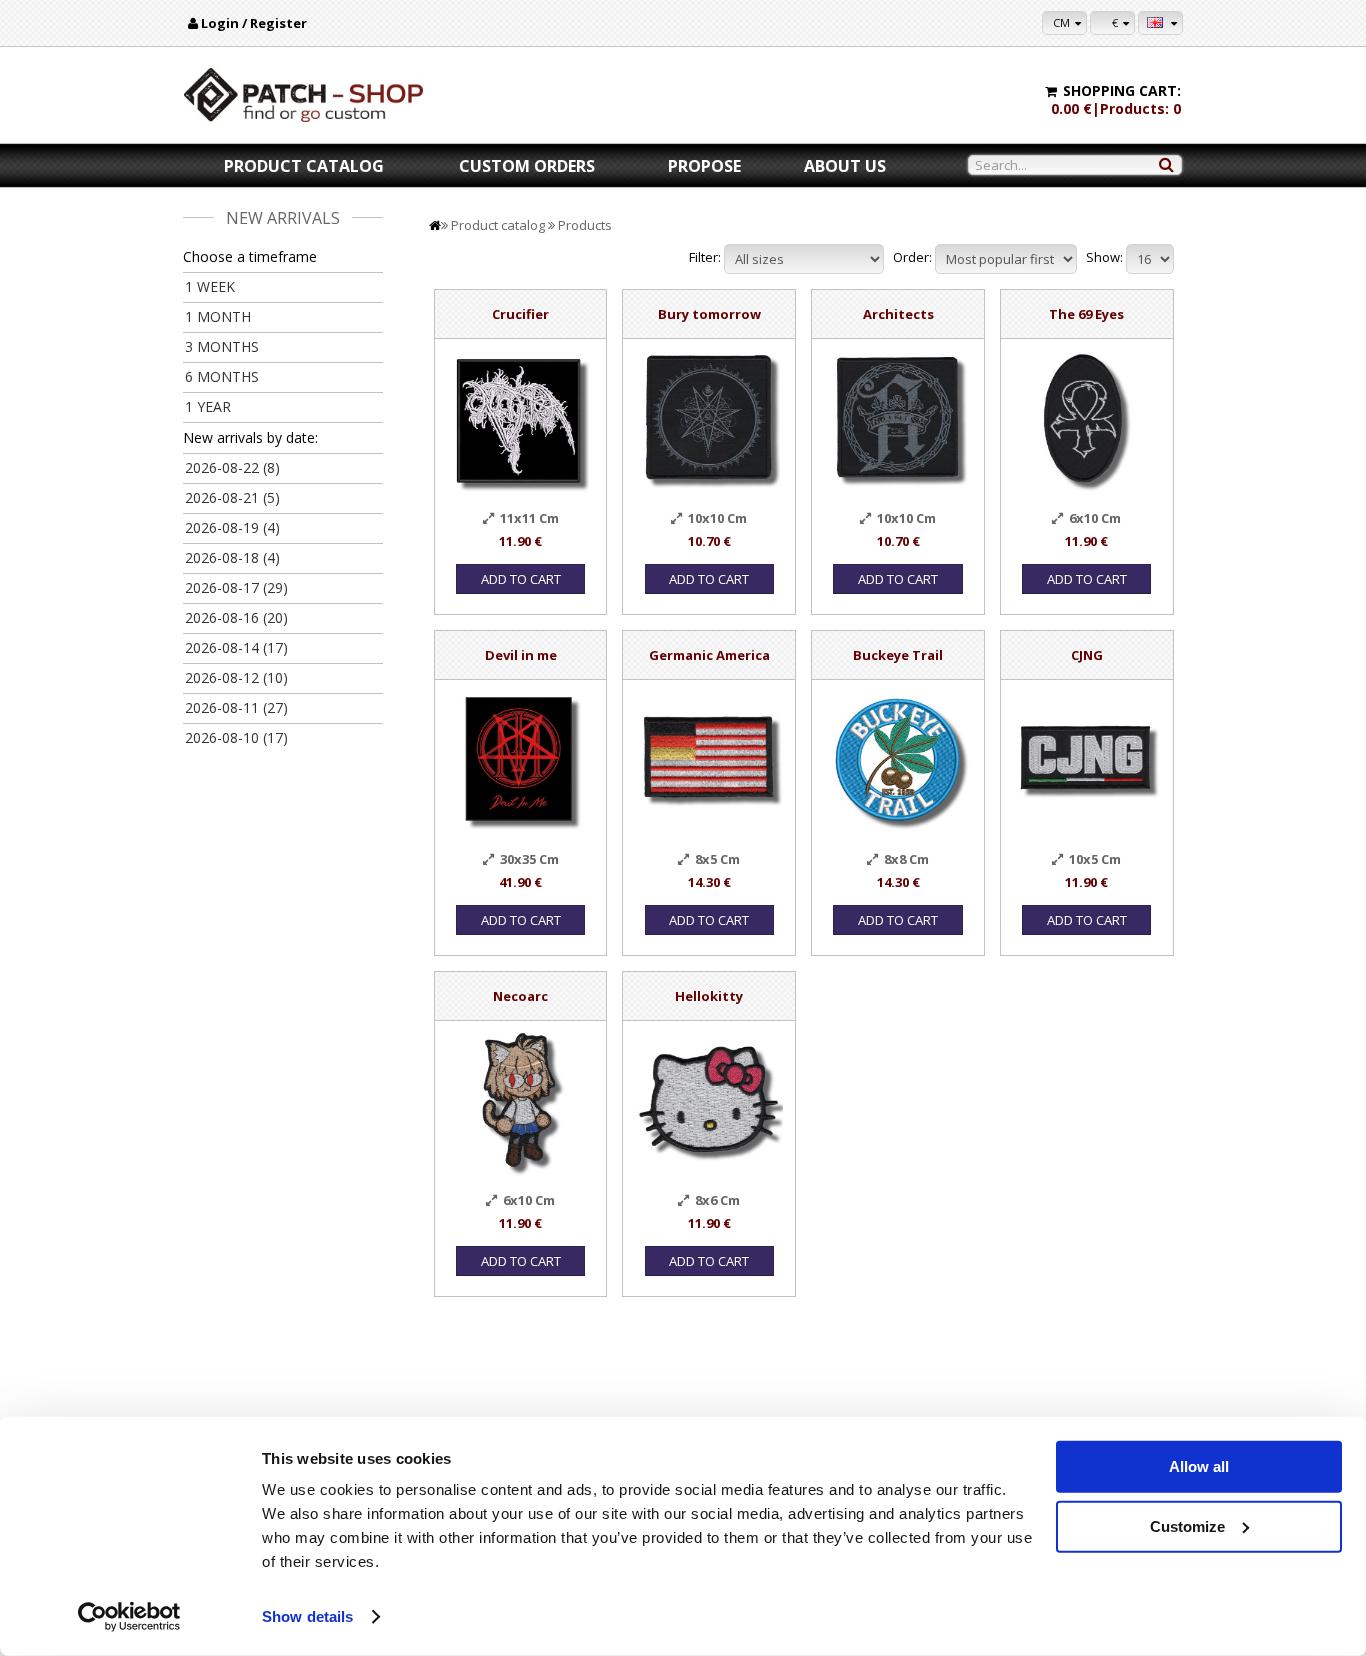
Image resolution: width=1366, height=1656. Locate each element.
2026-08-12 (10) (236, 677)
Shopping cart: (1122, 90)
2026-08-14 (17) (236, 647)
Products (585, 225)
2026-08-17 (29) (236, 587)
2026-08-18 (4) (232, 557)
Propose (704, 166)
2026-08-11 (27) (236, 707)
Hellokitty (709, 996)
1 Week (210, 286)
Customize (1187, 1525)
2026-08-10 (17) (236, 737)
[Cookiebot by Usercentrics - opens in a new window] (129, 1617)
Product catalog (304, 166)
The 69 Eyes (1086, 314)
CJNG (1087, 655)
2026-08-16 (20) (236, 617)
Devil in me (521, 655)
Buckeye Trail (898, 655)
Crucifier (520, 314)
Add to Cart (521, 579)
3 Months (222, 346)
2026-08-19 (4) (232, 527)
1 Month (218, 316)
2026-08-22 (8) (232, 467)
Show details (307, 1616)
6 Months (222, 376)
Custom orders (527, 166)
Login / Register (254, 23)
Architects (898, 314)
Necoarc (520, 996)
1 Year (208, 406)
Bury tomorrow (709, 314)
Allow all (1199, 1466)
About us (845, 166)
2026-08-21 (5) (232, 497)
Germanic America (709, 655)
